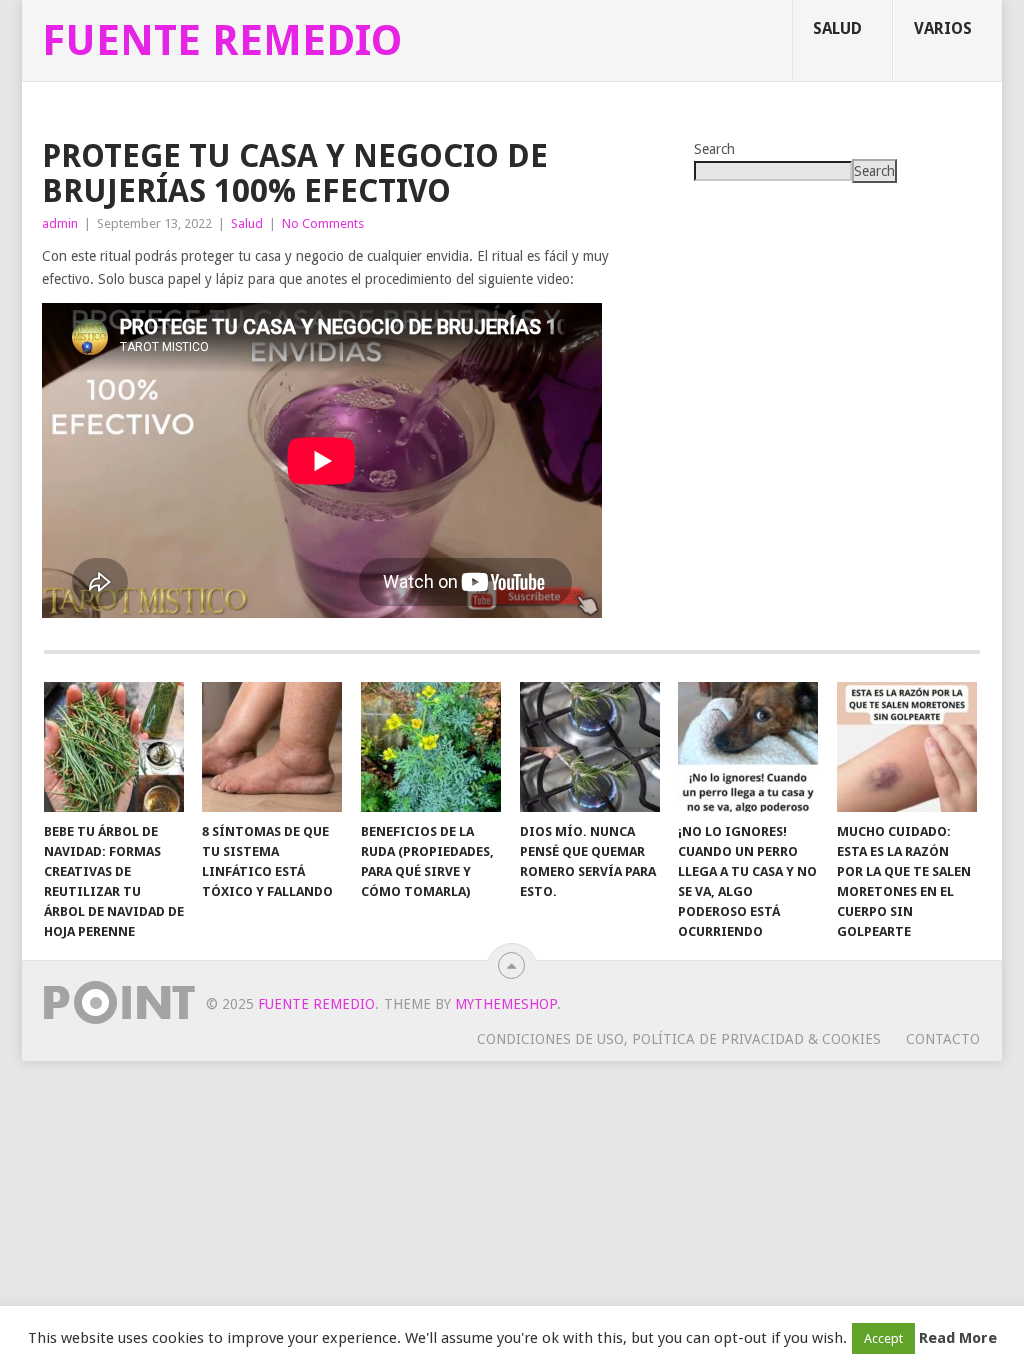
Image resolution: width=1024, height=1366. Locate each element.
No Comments (323, 223)
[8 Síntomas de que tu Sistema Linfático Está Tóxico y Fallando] (272, 747)
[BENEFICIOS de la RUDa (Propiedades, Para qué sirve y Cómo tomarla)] (431, 747)
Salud (837, 28)
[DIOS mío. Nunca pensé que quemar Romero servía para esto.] (590, 747)
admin (60, 223)
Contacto (943, 1039)
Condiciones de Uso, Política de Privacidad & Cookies (679, 1039)
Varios (943, 28)
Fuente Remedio (222, 41)
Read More (958, 1338)
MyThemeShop (506, 1004)
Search (714, 149)
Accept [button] (883, 1338)
